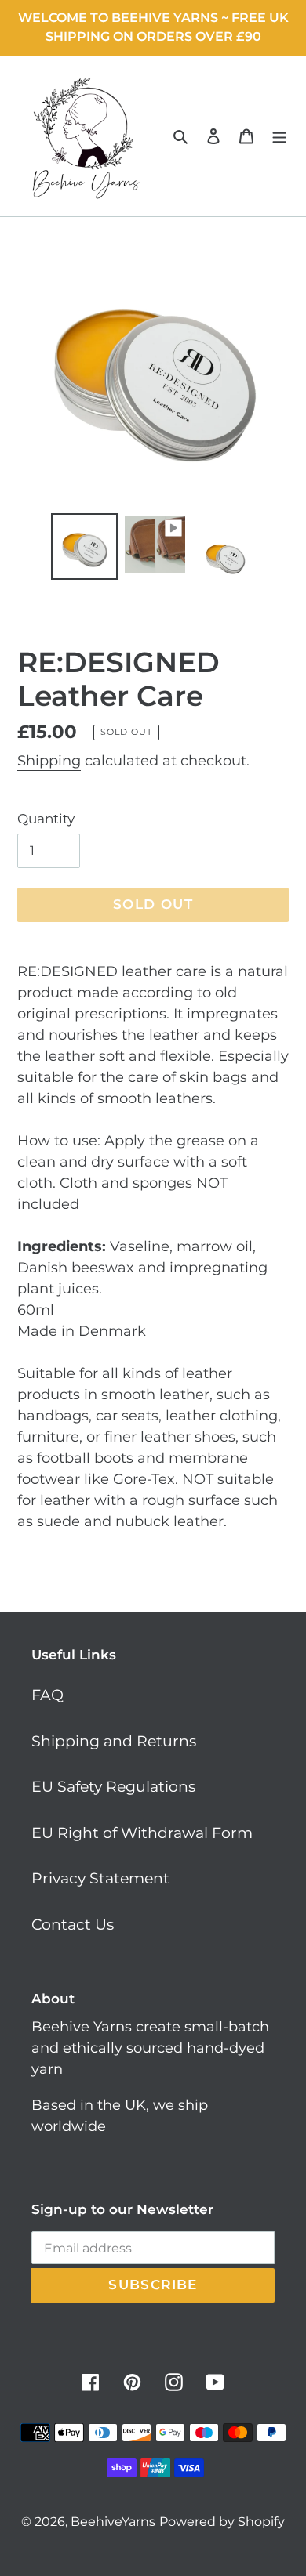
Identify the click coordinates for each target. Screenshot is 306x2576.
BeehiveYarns (113, 2522)
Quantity (46, 819)
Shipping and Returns (114, 1741)
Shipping (49, 761)
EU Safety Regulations (113, 1787)
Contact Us (73, 1925)
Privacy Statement (100, 1878)
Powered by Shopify (222, 2522)
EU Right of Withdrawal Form (142, 1833)
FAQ (47, 1695)
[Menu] (279, 136)
